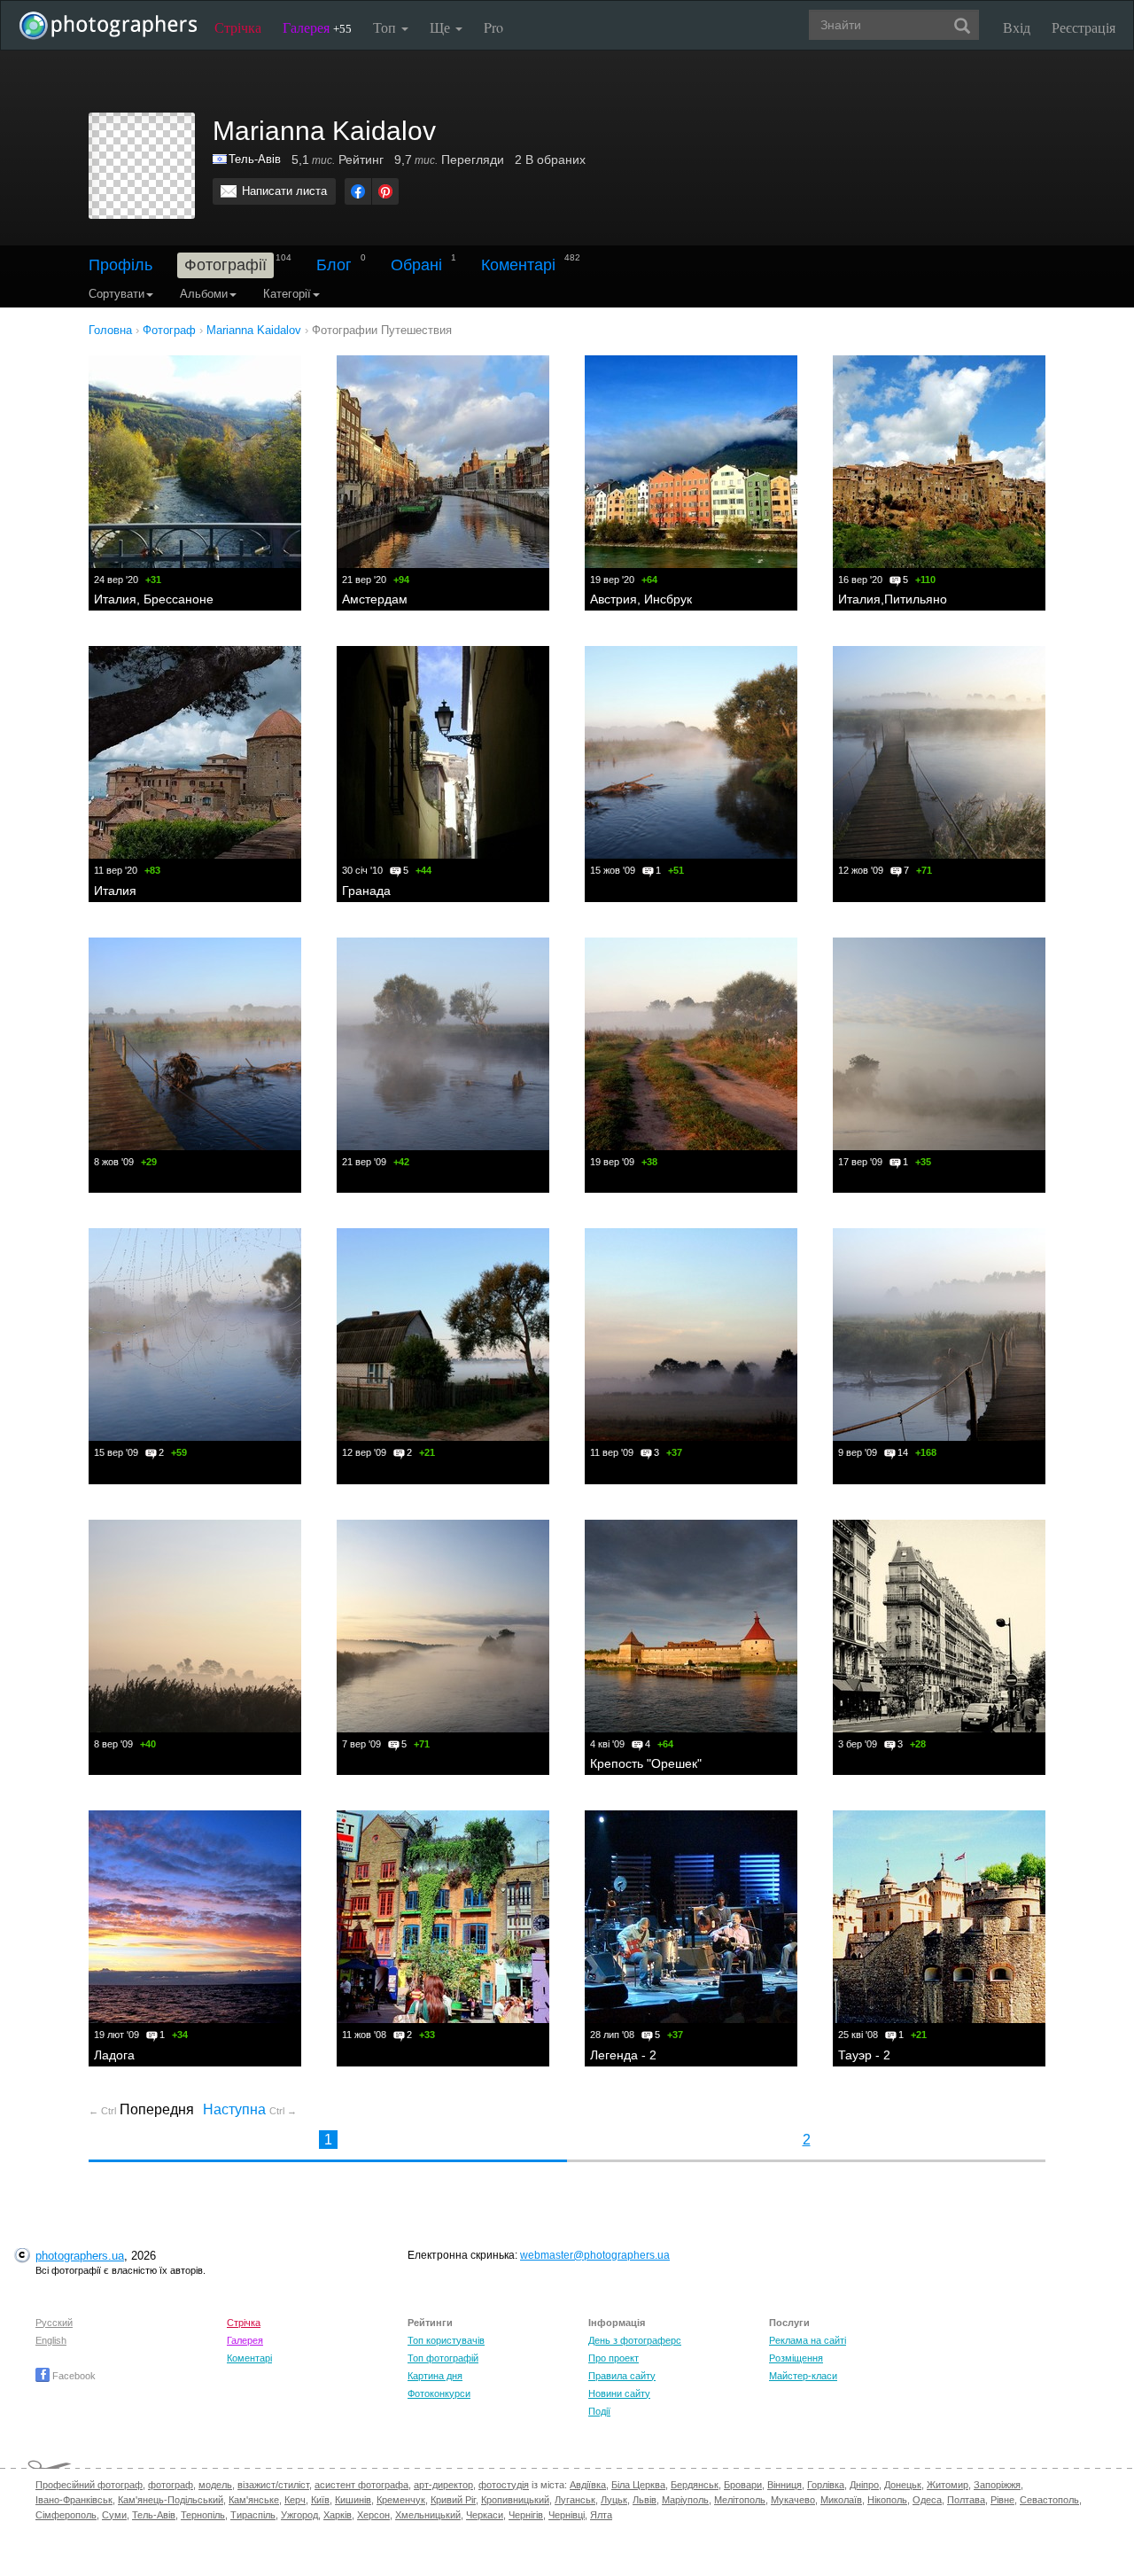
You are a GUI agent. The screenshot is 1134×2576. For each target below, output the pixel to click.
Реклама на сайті (808, 2340)
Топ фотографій (443, 2358)
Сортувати (117, 294)
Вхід (1017, 27)
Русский (54, 2323)
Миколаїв (841, 2500)
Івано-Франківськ (74, 2500)
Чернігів (526, 2515)
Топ (386, 27)
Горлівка (826, 2485)
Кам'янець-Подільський (171, 2500)
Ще (442, 27)
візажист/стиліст (273, 2485)
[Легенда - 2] (691, 1917)
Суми (114, 2515)
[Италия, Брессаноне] (195, 462)
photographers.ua (80, 2256)
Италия (115, 891)
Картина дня (435, 2376)
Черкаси (485, 2515)
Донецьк (903, 2485)
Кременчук (401, 2500)
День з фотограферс (635, 2340)
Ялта (601, 2515)
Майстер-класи (803, 2376)
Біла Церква (638, 2485)
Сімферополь (66, 2515)
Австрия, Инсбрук (641, 599)
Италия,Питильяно (893, 599)
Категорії (287, 294)
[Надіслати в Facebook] (358, 191)
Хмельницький (428, 2515)
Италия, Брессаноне (154, 599)
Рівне (1002, 2500)
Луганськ (575, 2500)
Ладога (114, 2055)
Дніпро (864, 2485)
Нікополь (887, 2500)
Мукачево (793, 2500)
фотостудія (504, 2485)
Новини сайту (619, 2393)
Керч (295, 2500)
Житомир (948, 2485)
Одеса (927, 2500)
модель (215, 2485)
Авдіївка (588, 2485)
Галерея (317, 27)
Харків (338, 2515)
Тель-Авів (255, 159)
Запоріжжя (997, 2485)
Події (599, 2411)
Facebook (73, 2376)
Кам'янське (254, 2500)
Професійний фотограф (89, 2485)
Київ (320, 2500)
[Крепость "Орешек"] (691, 1626)
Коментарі (518, 265)
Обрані (416, 265)
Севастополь (1049, 2500)
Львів (645, 2500)
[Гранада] (443, 752)
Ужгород (299, 2515)
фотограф (171, 2485)
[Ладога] (195, 1917)
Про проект (614, 2358)
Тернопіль (203, 2515)
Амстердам (375, 599)
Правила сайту (622, 2376)
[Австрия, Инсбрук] (691, 462)
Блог (334, 265)
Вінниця (784, 2485)
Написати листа (284, 191)
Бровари (743, 2485)
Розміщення (796, 2358)
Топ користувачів (446, 2340)
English (51, 2340)
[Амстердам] (443, 462)
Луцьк (614, 2500)
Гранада (366, 891)
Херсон (373, 2515)
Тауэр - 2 (864, 2055)
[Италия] (195, 752)
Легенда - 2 (623, 2055)
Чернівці (567, 2515)
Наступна (250, 2109)
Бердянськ (695, 2485)
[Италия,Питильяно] (939, 462)
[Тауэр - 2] (939, 1917)
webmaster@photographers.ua (595, 2255)
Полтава (966, 2500)
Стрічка (238, 27)
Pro (493, 27)
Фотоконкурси (439, 2393)
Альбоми (204, 294)
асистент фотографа (361, 2485)
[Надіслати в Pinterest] (385, 191)
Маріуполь (685, 2500)
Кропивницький (515, 2500)
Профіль (120, 265)
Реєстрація (1084, 27)
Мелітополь (740, 2500)
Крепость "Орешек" (646, 1763)
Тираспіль (253, 2515)
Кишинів (353, 2500)
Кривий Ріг (453, 2500)
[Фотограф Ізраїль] (221, 159)
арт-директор (443, 2485)
